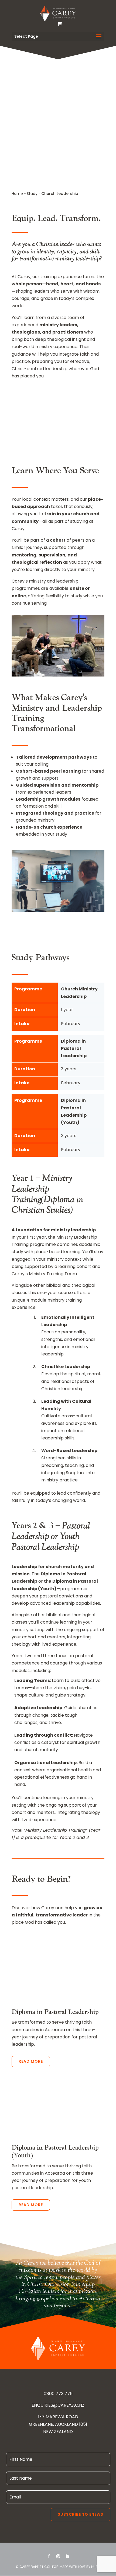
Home (17, 194)
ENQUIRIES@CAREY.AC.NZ (58, 2405)
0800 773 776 (58, 2394)
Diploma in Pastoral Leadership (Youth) (55, 2151)
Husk (95, 2567)
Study (32, 194)
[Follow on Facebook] (49, 2556)
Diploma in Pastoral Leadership (55, 2012)
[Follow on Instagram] (58, 2556)
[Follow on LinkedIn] (67, 2556)
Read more (31, 2061)
